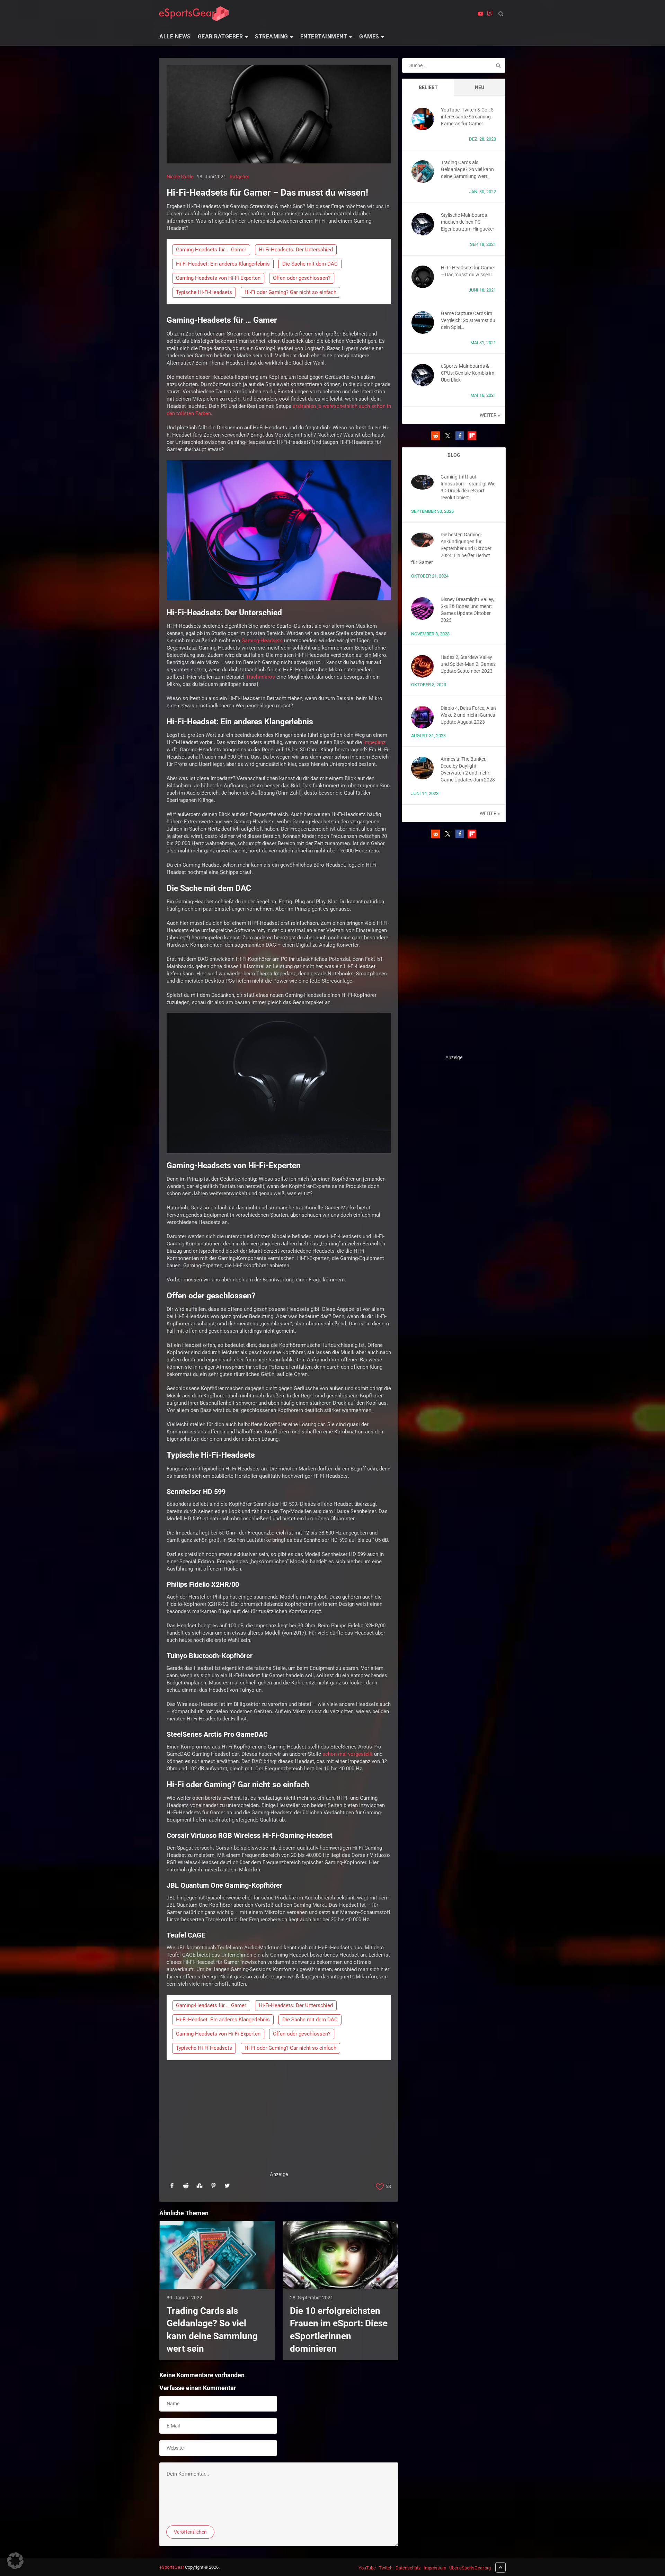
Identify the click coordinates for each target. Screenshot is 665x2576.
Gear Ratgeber (220, 37)
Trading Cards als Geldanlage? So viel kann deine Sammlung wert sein (212, 2330)
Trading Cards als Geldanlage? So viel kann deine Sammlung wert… (467, 169)
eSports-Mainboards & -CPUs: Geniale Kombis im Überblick (468, 373)
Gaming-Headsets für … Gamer (211, 250)
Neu (480, 87)
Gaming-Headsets (262, 641)
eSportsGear (172, 2567)
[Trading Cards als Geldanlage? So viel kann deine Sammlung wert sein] (217, 2255)
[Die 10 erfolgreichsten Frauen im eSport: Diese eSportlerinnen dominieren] (340, 2255)
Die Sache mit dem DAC (310, 264)
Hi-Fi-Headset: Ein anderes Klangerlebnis (223, 264)
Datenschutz (408, 2568)
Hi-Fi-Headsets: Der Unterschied (296, 250)
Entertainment (324, 37)
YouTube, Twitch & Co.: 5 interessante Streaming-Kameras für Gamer (467, 117)
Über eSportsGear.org (470, 2568)
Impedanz (374, 742)
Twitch (386, 2568)
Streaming (272, 37)
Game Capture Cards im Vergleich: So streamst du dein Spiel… (468, 320)
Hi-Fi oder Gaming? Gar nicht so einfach (290, 292)
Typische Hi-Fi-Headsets (204, 292)
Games (369, 37)
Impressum (435, 2568)
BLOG (454, 455)
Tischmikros (260, 677)
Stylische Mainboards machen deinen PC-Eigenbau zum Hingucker (468, 222)
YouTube (367, 2568)
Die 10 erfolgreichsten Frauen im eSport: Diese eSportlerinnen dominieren (339, 2330)
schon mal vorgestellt (348, 1754)
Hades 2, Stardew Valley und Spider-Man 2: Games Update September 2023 (468, 664)
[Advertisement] (279, 2122)
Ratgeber (240, 177)
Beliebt (428, 87)
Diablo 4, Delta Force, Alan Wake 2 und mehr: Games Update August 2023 (468, 715)
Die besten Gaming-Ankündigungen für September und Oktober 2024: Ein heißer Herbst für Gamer (451, 548)
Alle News (175, 37)
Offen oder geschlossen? (302, 278)
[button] (436, 436)
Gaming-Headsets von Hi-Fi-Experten (218, 278)
